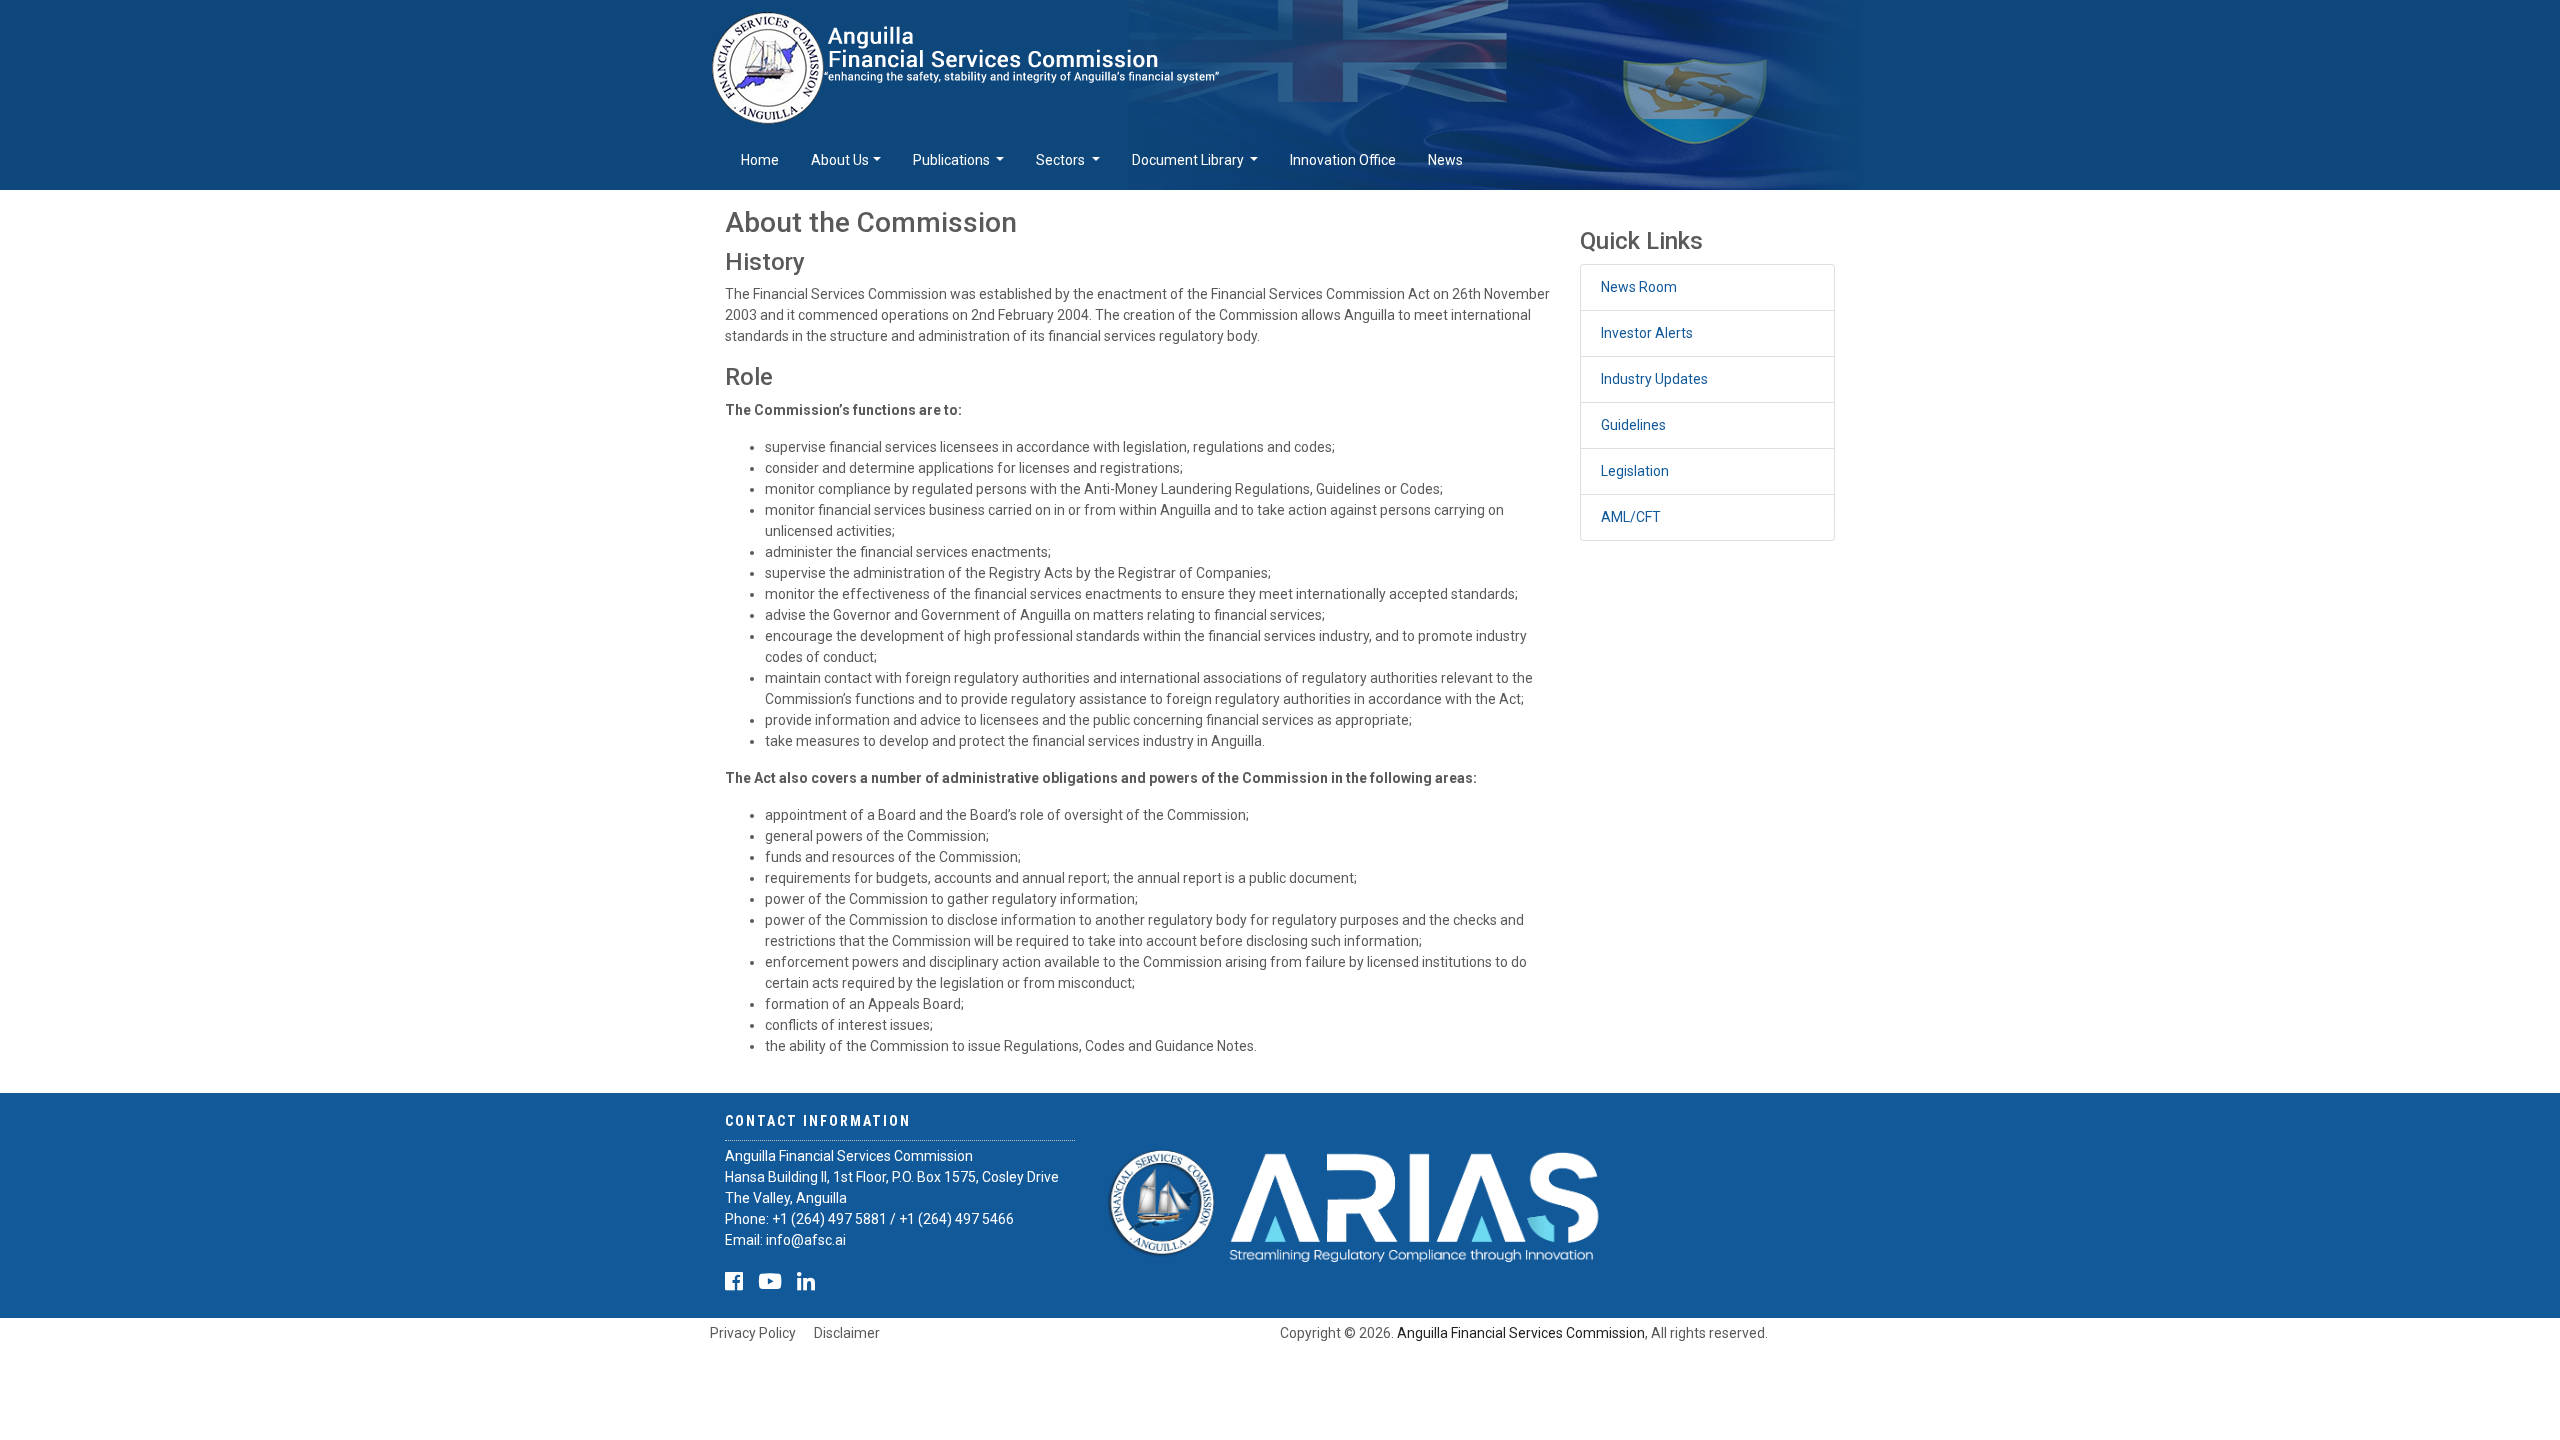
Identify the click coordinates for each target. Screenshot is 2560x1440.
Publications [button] (953, 160)
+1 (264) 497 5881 (829, 1219)
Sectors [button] (1062, 160)
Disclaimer (847, 1333)
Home (760, 160)
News (1445, 160)
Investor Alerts (1647, 333)
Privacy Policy (753, 1333)
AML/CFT (1631, 517)
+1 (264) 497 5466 (956, 1219)
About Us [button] (840, 160)
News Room (1639, 287)
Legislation (1635, 471)
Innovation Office (1343, 160)
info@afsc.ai (806, 1240)
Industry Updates (1654, 379)
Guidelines (1633, 425)
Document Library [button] (1189, 160)
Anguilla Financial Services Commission (1521, 1333)
